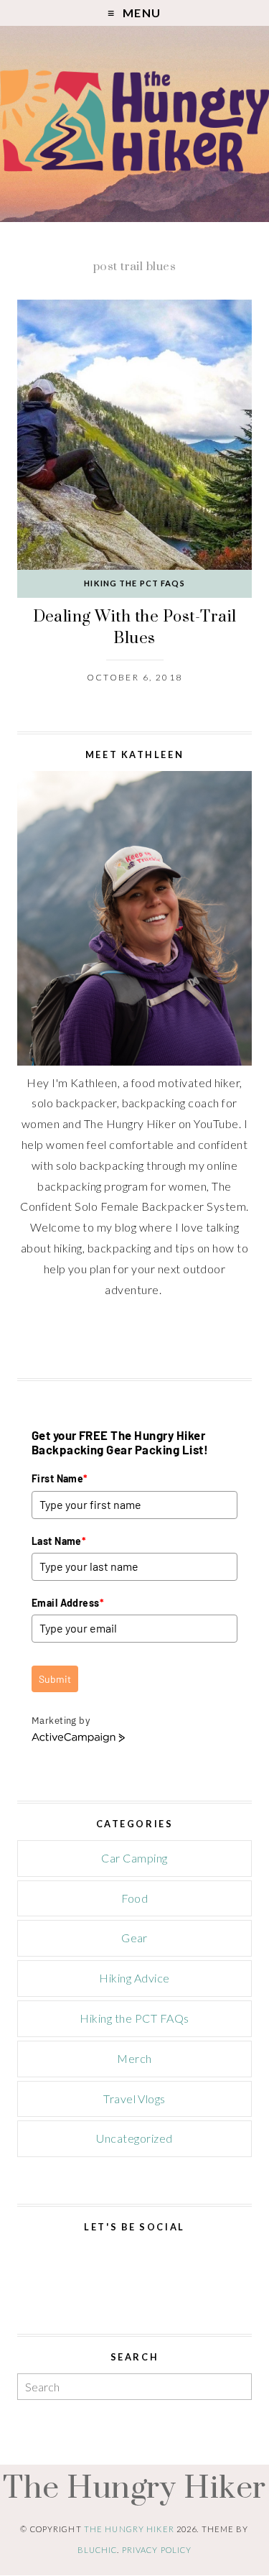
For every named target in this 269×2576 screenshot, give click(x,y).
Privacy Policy (157, 2550)
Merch (134, 2058)
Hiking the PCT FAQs (134, 583)
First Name (60, 1478)
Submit (55, 1679)
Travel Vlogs (134, 2099)
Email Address (68, 1603)
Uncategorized (134, 2138)
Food (135, 1898)
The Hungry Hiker (134, 2487)
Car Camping (134, 1858)
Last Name (59, 1541)
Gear (134, 1938)
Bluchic (98, 2550)
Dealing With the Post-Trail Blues (135, 627)
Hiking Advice (134, 1978)
